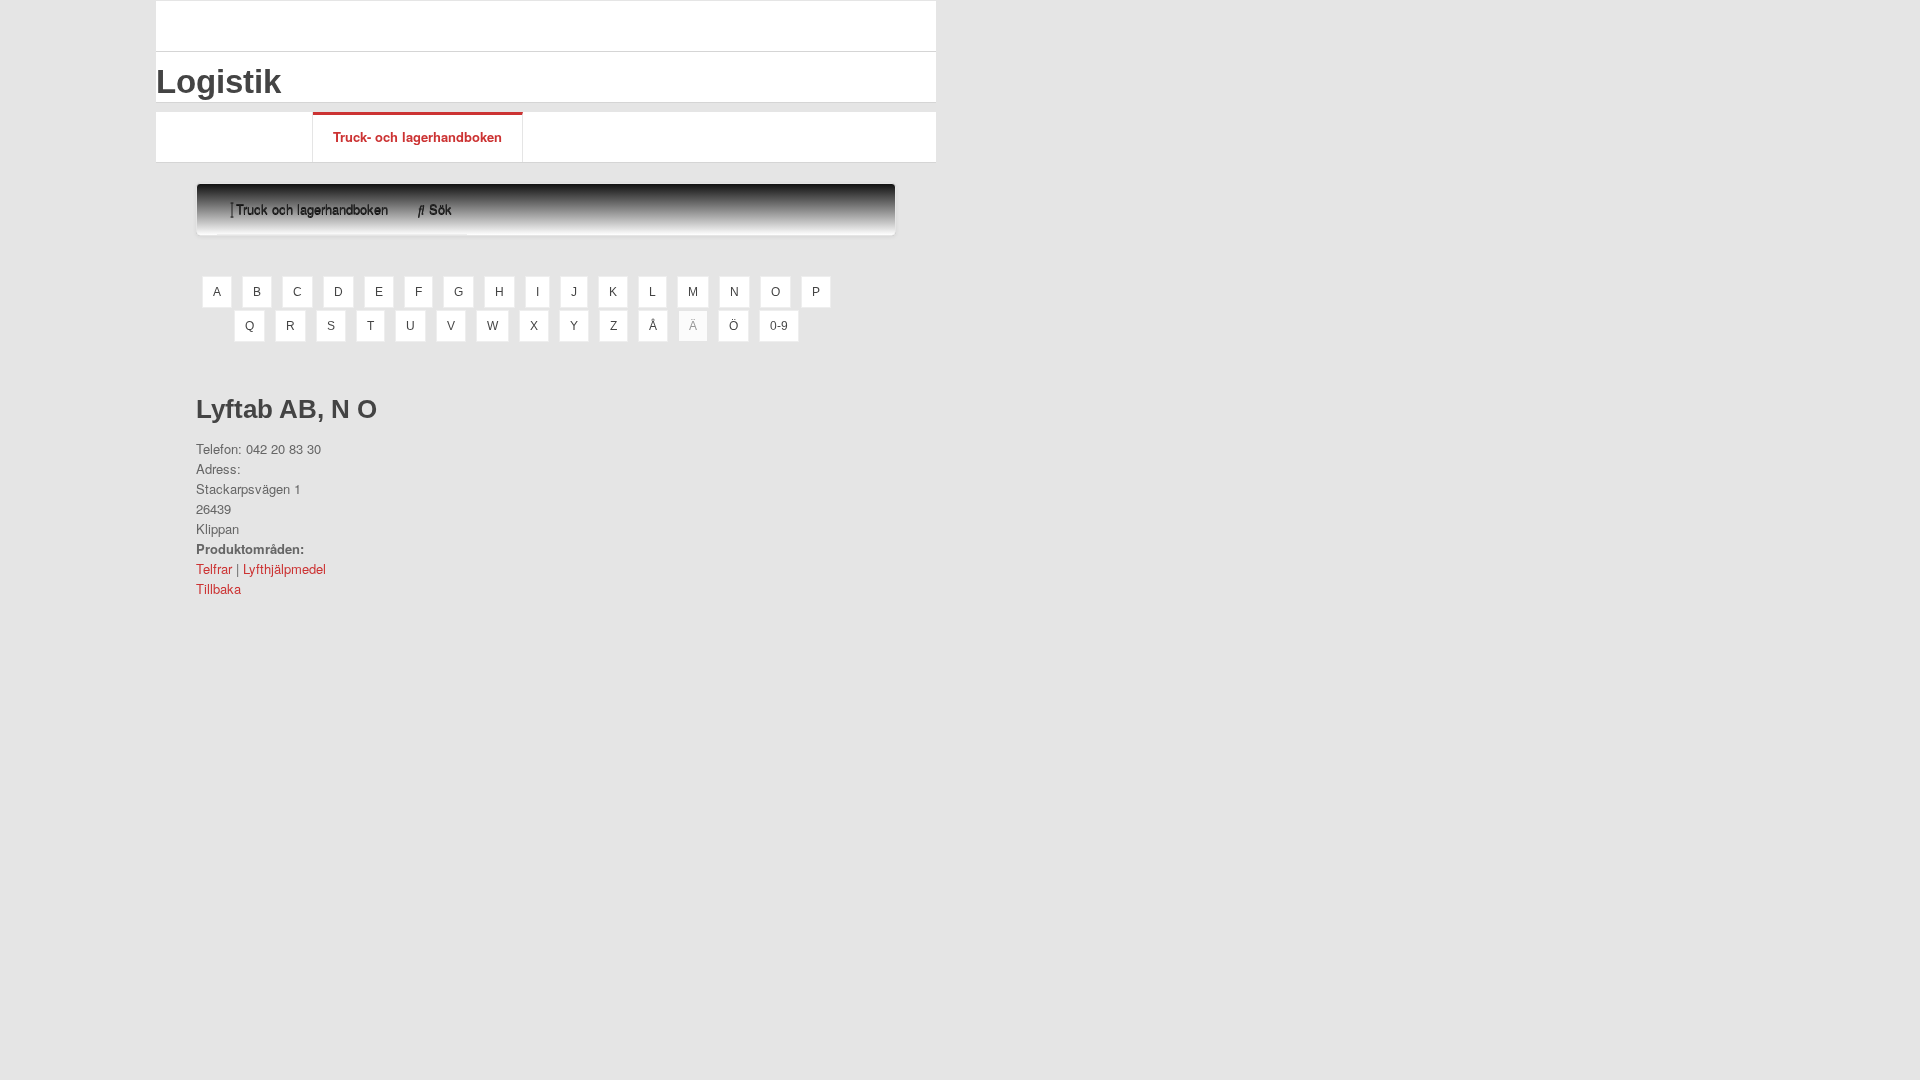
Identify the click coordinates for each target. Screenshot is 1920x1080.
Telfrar (214, 568)
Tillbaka (218, 588)
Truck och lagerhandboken (310, 208)
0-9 (779, 326)
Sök (438, 208)
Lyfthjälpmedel (284, 568)
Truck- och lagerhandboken (417, 136)
